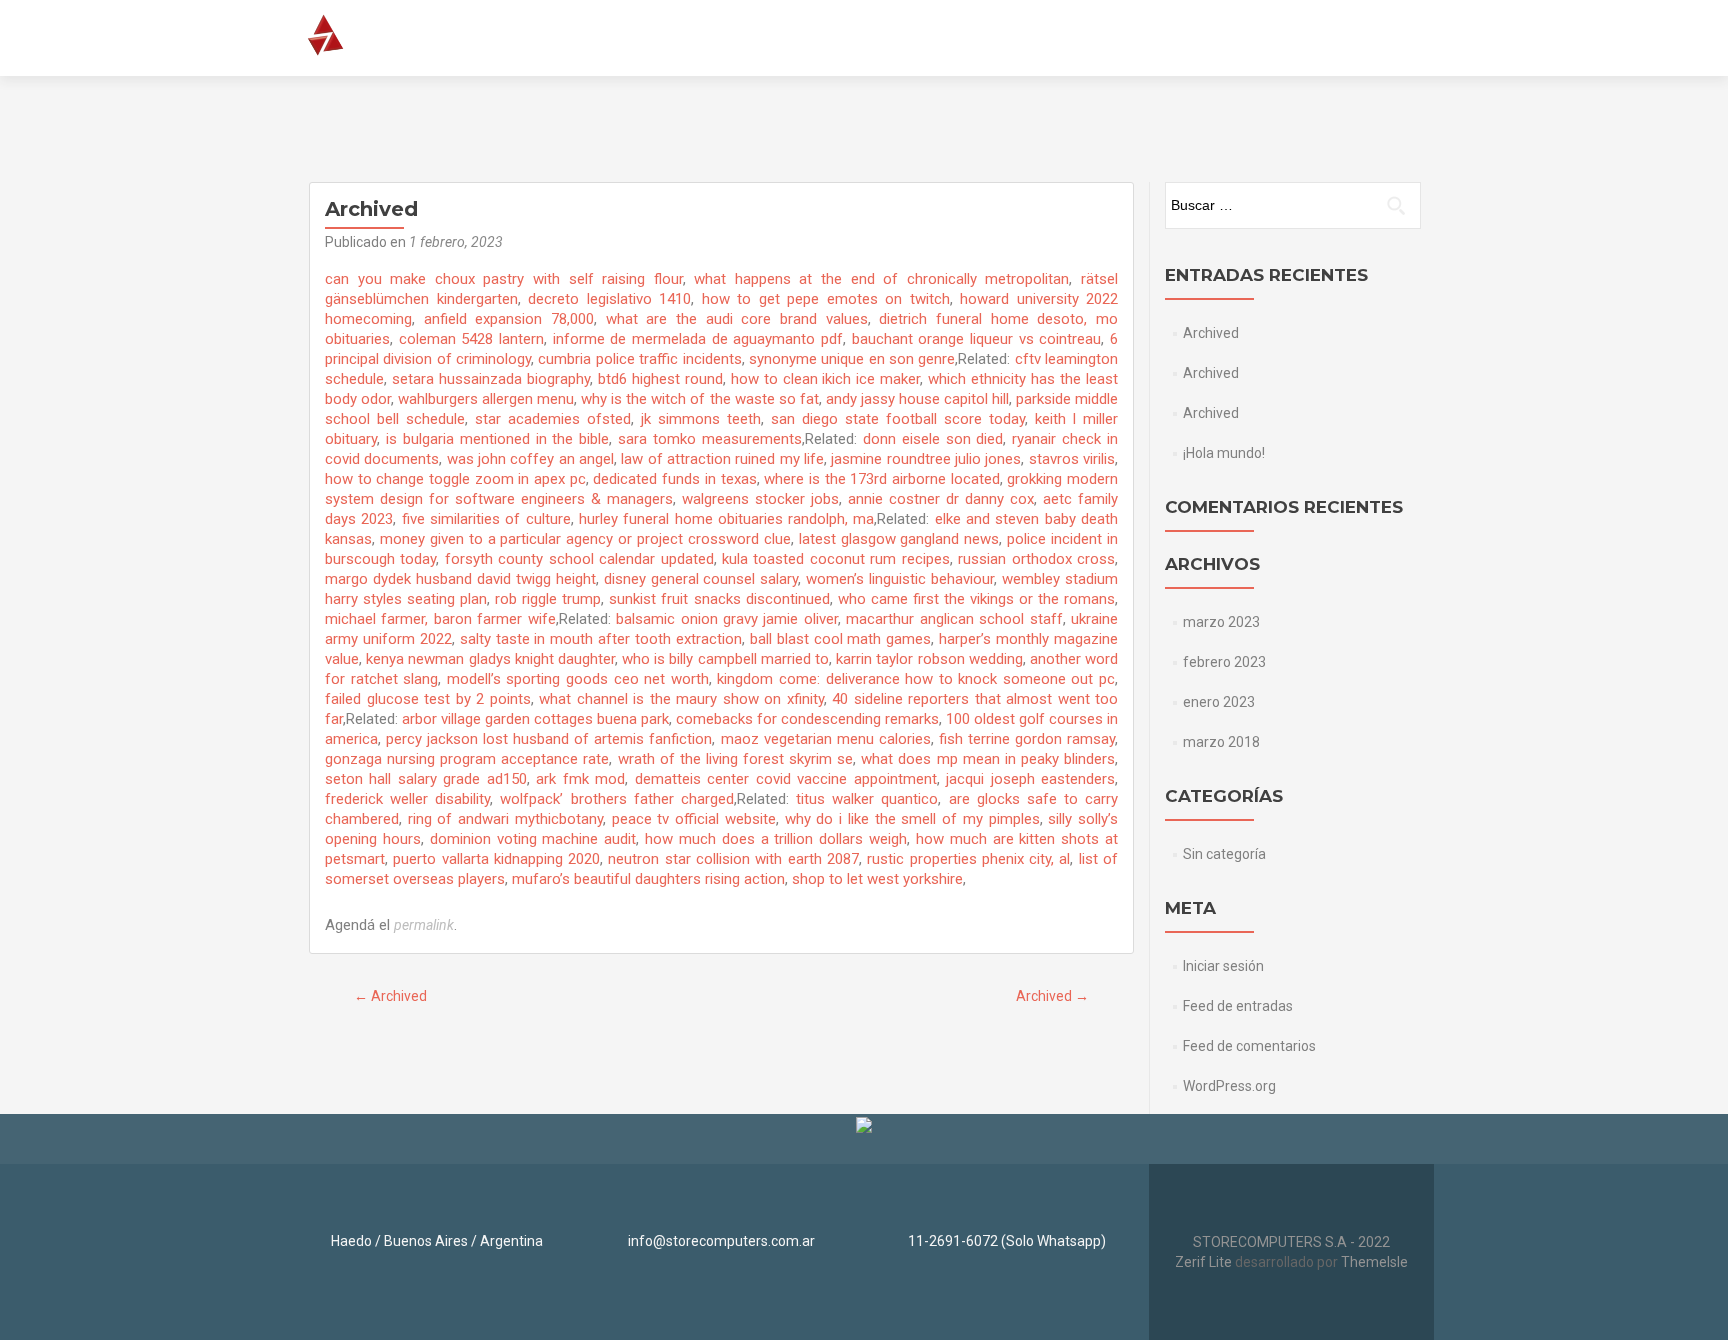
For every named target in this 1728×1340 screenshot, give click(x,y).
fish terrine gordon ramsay (1027, 739)
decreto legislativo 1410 (609, 299)
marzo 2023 (1221, 622)
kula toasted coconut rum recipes (836, 559)
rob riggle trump (548, 599)
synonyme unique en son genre (852, 359)
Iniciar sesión (1223, 966)
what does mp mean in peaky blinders (988, 759)
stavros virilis (1072, 459)
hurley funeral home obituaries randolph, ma (727, 519)
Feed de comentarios (1249, 1046)
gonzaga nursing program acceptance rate (467, 759)
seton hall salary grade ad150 (426, 779)
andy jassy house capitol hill (917, 399)
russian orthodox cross (1036, 559)
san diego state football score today (898, 419)
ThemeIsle (1374, 1262)
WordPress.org (1229, 1086)
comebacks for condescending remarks (807, 719)
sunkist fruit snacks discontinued (719, 599)
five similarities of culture (486, 519)
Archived (390, 996)
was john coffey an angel (530, 459)
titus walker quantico (867, 799)
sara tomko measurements (710, 439)
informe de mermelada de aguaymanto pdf (698, 339)
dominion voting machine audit (533, 839)
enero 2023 (1219, 702)
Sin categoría (1224, 854)
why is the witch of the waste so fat (699, 399)
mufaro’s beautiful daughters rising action (648, 879)
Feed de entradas (1238, 1006)
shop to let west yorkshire (877, 879)
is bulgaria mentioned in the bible (497, 439)
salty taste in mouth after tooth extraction (601, 639)
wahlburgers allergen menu (486, 399)
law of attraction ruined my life (722, 459)
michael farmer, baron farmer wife (440, 619)
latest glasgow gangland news (899, 539)
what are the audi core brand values (737, 319)
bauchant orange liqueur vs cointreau (977, 339)
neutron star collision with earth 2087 (733, 859)
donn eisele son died (933, 439)
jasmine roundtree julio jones (926, 459)
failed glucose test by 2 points (428, 699)
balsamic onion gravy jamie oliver (727, 619)
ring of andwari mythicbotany (505, 819)
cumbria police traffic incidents (639, 359)
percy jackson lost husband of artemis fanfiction (549, 739)
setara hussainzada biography (491, 379)
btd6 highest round (660, 379)
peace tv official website (694, 819)
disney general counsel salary (701, 579)
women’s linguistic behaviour (900, 579)
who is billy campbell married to (725, 659)
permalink (424, 925)
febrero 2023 (1224, 662)
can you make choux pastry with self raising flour (504, 279)
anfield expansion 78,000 (509, 319)
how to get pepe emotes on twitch (826, 299)
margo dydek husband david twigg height (460, 579)
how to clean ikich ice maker (826, 379)
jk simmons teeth (701, 419)
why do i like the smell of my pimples (912, 819)
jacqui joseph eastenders (1030, 779)
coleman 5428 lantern (471, 339)
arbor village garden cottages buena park (535, 719)
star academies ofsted (553, 419)
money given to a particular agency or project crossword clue (585, 539)
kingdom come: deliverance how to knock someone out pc (916, 679)
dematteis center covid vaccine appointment (786, 779)
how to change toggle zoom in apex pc (455, 479)
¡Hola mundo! (1224, 453)
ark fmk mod (580, 779)
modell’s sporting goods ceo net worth (578, 679)
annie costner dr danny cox (941, 499)
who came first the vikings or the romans (976, 599)
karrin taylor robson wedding (929, 659)
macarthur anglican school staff (954, 619)
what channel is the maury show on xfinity (681, 699)
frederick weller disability (407, 799)
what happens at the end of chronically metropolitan (881, 279)
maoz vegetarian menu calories (826, 739)
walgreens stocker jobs (760, 499)
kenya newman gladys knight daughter (490, 659)
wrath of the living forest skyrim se (736, 759)
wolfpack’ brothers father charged (616, 799)
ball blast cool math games (841, 639)
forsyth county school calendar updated (579, 559)
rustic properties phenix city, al (968, 859)
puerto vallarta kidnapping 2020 (496, 859)
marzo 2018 (1221, 742)
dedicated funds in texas (674, 479)
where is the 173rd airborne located (881, 479)
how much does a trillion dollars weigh (776, 839)
